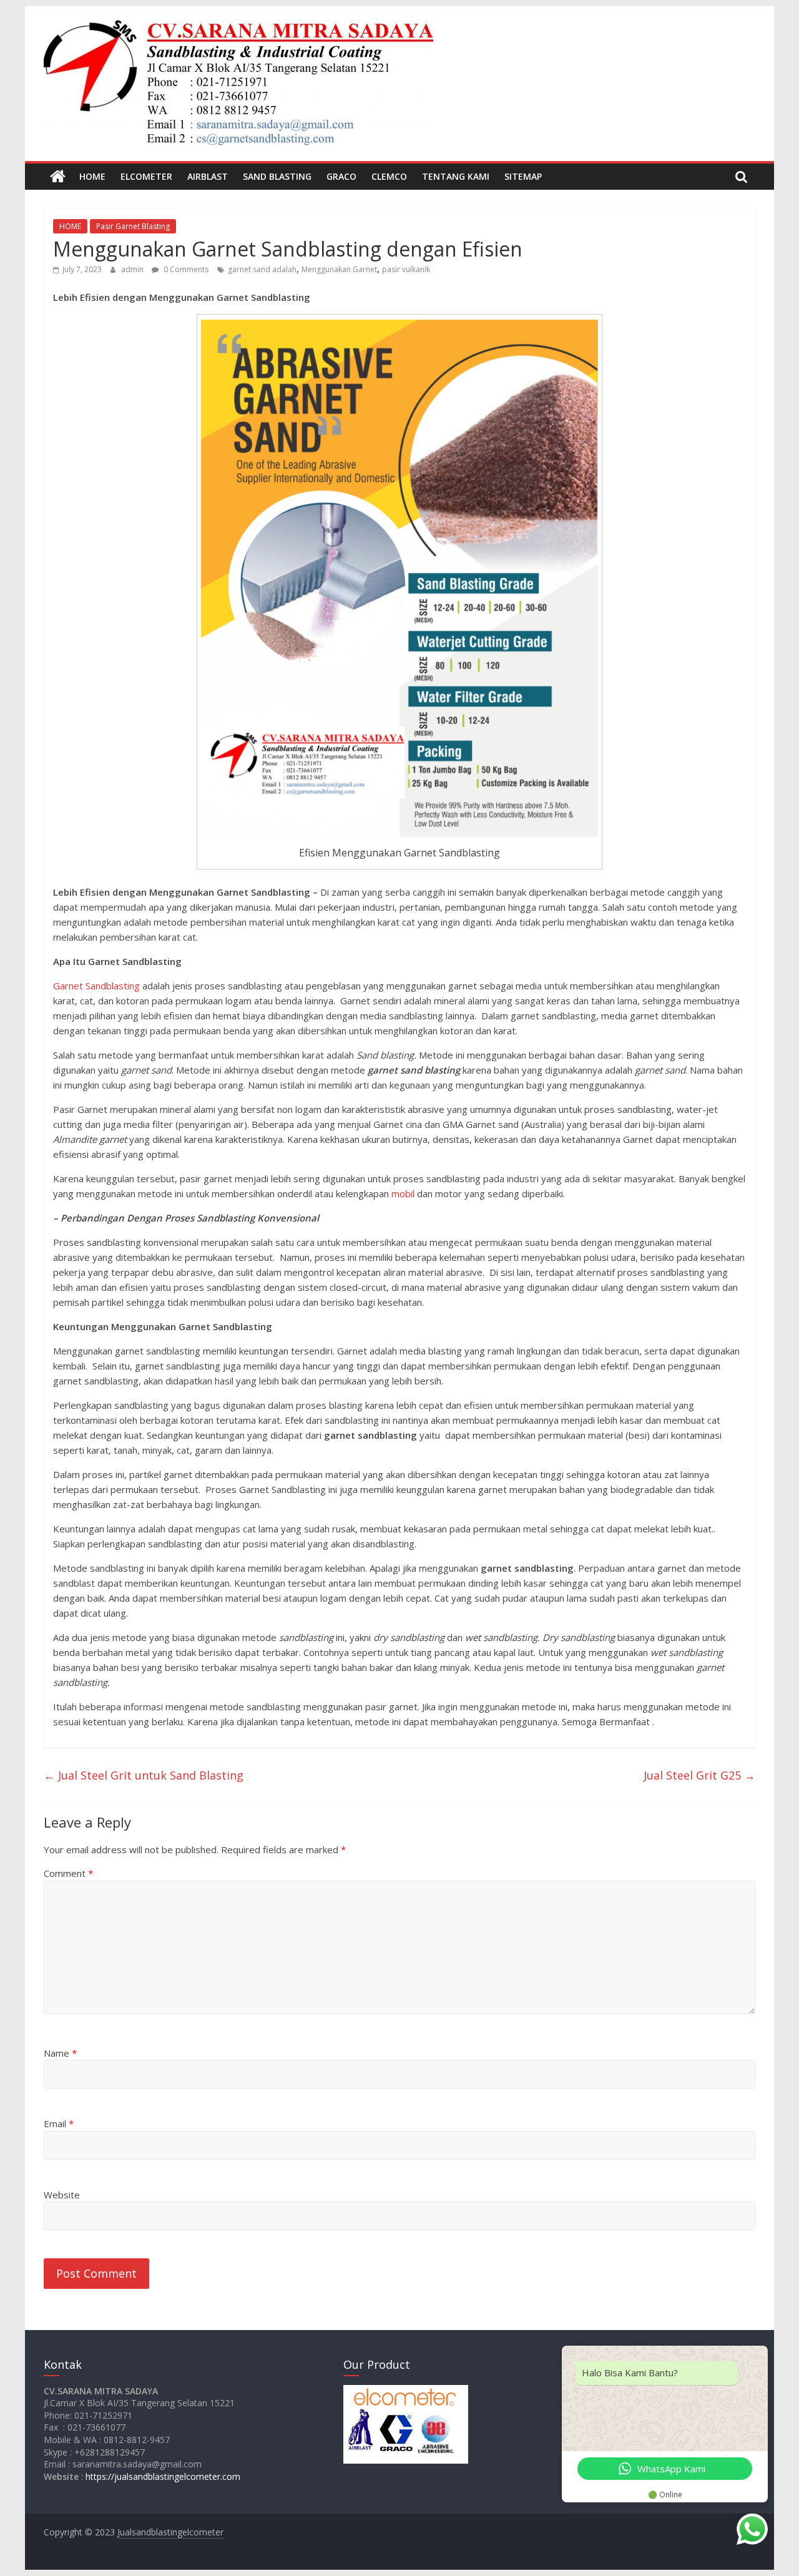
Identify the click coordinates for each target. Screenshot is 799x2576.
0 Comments (185, 269)
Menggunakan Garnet (339, 269)
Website (62, 2195)
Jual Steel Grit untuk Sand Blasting (144, 1775)
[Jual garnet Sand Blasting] (58, 177)
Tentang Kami (456, 176)
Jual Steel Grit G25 (699, 1775)
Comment (68, 1873)
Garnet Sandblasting (96, 986)
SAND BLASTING (277, 176)
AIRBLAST (208, 176)
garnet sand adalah (262, 269)
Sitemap (523, 176)
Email (59, 2123)
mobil (403, 1193)
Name (60, 2053)
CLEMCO (389, 176)
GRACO (341, 176)
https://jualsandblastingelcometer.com (163, 2476)
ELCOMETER (146, 176)
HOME (92, 176)
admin (133, 269)
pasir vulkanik (406, 269)
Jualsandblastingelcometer (170, 2532)
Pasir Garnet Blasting (133, 226)
